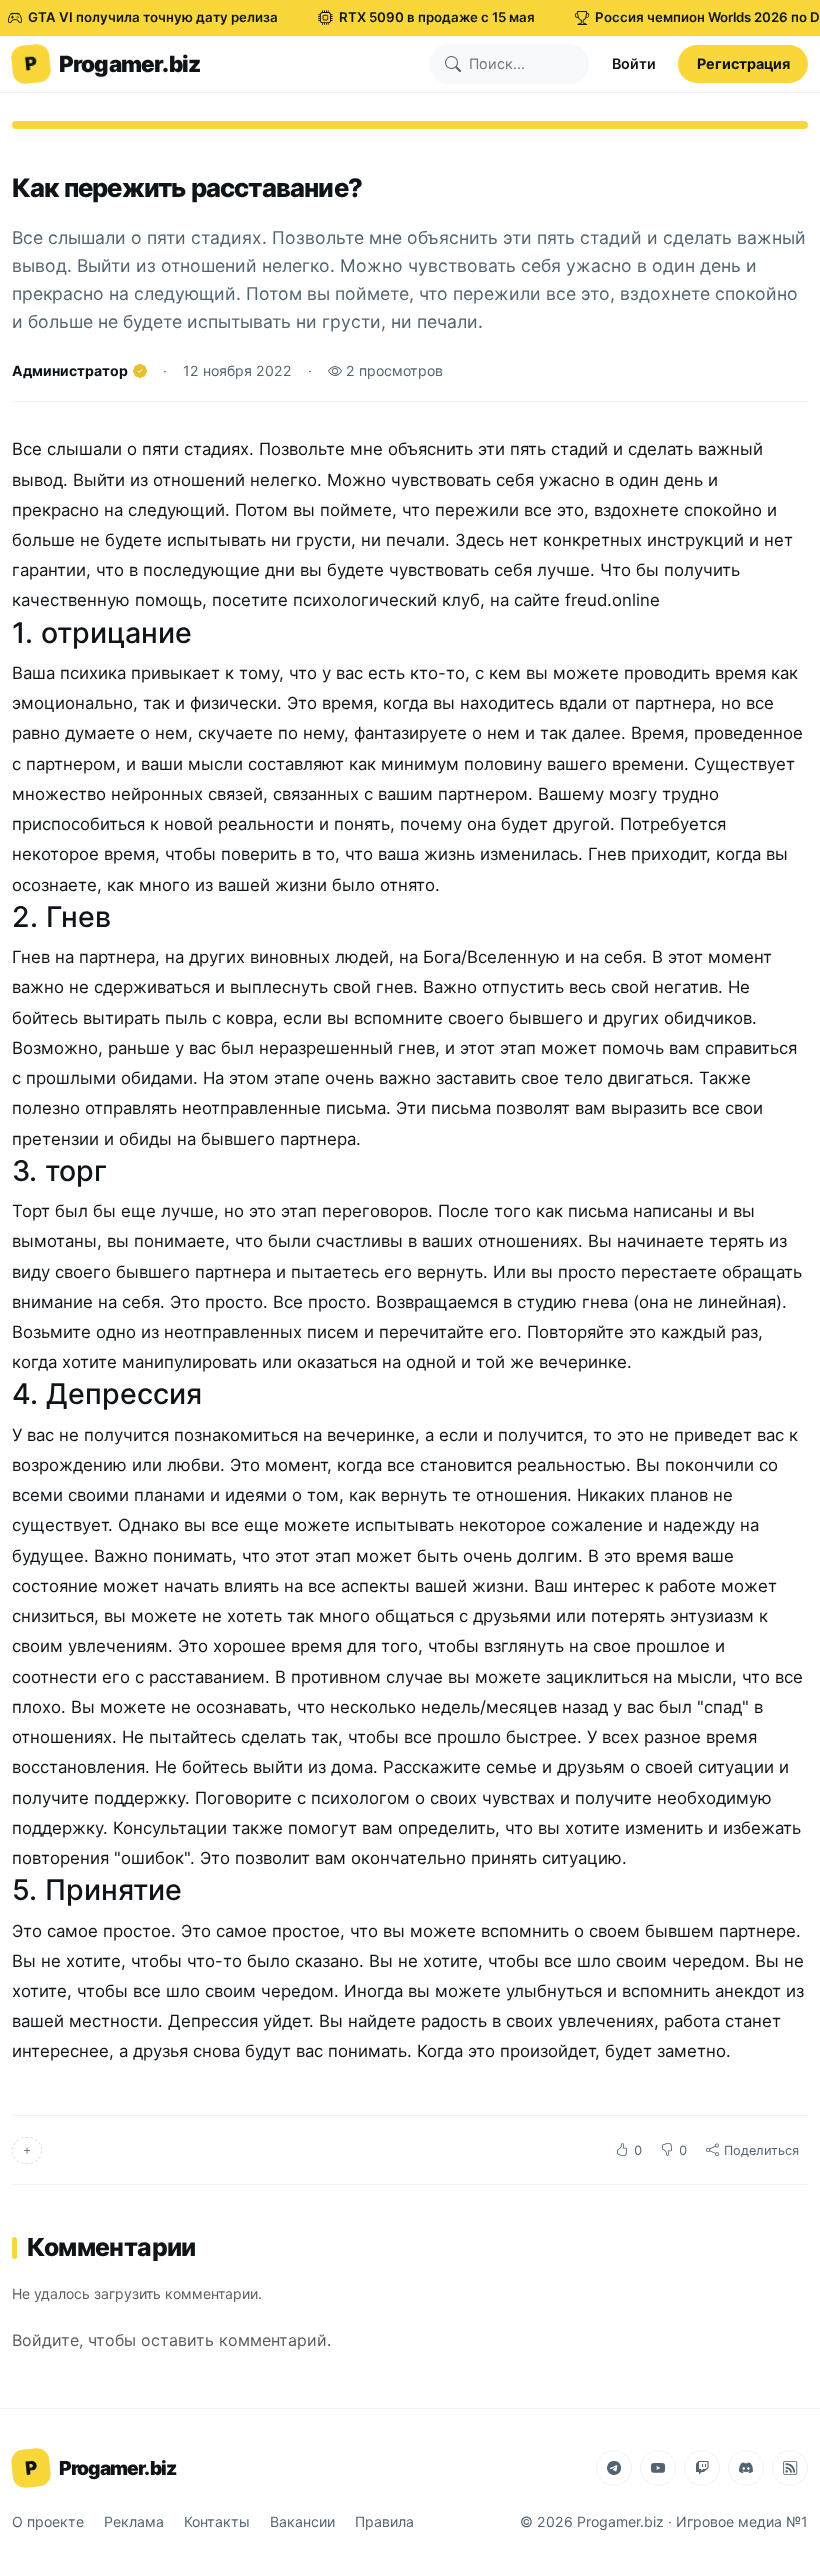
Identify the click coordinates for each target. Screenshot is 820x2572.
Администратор (70, 370)
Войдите (45, 2340)
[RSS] (790, 2468)
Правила (384, 2521)
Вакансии (302, 2521)
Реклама (134, 2521)
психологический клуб (386, 600)
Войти (634, 63)
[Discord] (746, 2468)
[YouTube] (658, 2468)
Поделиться (761, 2150)
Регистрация (743, 63)
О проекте (48, 2521)
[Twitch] (702, 2468)
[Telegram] (614, 2468)
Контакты (217, 2521)
